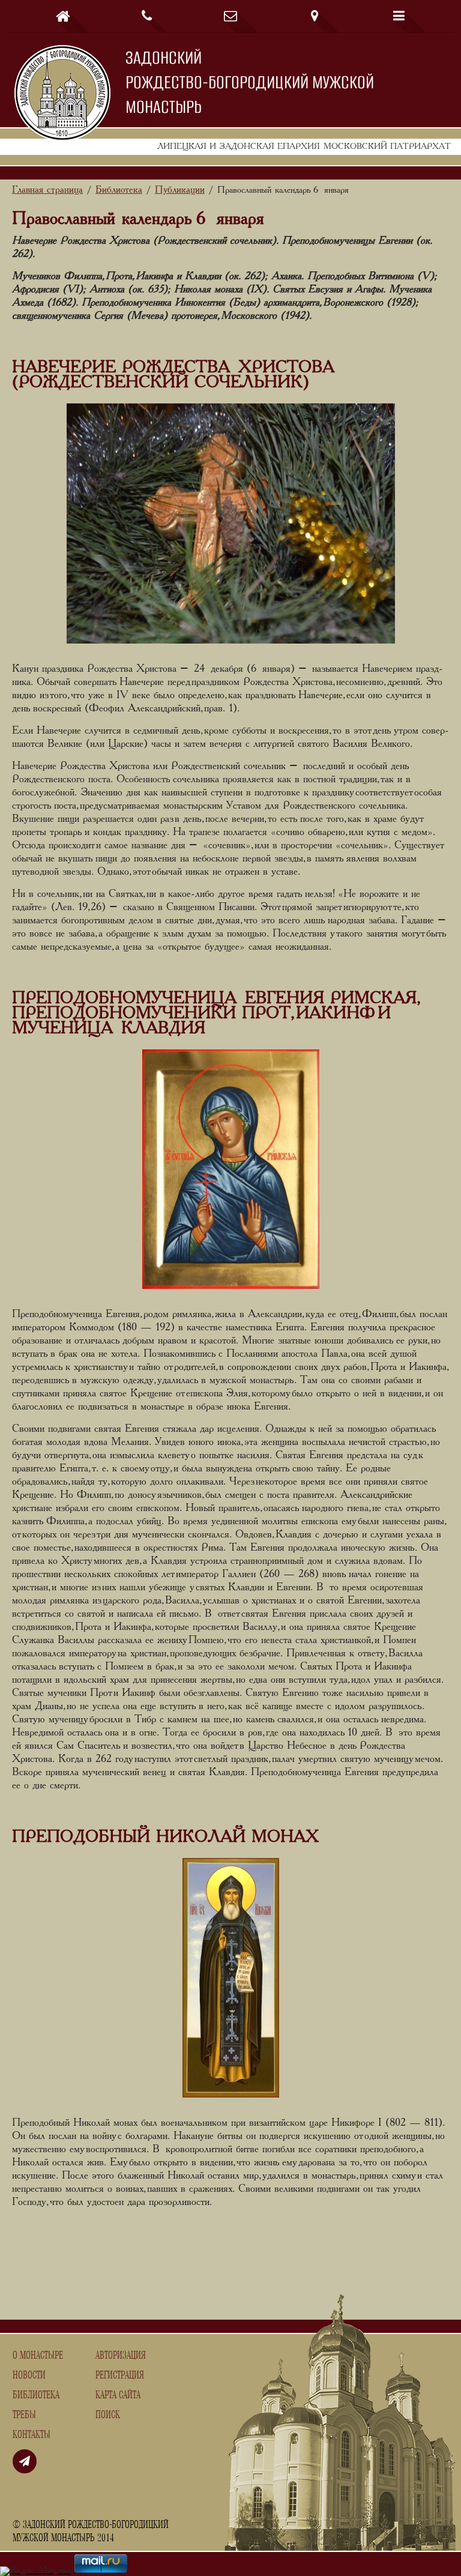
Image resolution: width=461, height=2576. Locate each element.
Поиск (108, 2415)
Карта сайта (118, 2395)
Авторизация (121, 2356)
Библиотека (36, 2395)
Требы (24, 2415)
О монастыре (38, 2356)
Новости (29, 2375)
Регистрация (120, 2375)
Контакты (32, 2435)
